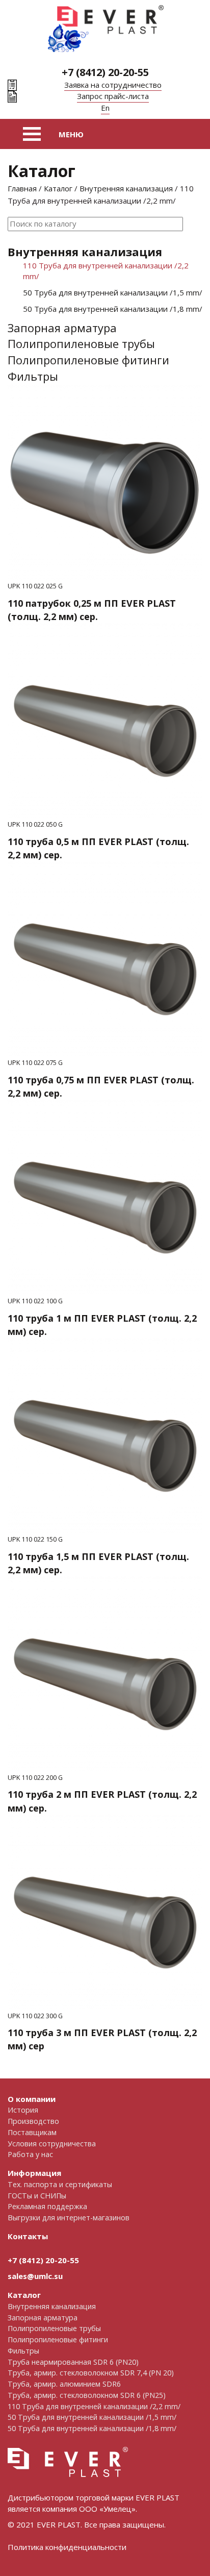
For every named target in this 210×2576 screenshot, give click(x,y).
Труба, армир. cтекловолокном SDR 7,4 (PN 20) (91, 2373)
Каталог (58, 188)
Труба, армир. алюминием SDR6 (64, 2384)
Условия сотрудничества (52, 2144)
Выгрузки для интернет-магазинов (69, 2218)
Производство (33, 2121)
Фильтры (33, 376)
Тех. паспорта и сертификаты (60, 2184)
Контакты (28, 2236)
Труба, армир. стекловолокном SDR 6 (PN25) (87, 2395)
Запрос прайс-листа (113, 96)
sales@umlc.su (35, 2276)
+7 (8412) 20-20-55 (105, 72)
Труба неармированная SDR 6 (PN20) (73, 2362)
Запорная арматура (62, 328)
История (23, 2110)
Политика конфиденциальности (67, 2547)
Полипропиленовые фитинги (88, 360)
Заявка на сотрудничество (113, 85)
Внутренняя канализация (126, 188)
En (105, 108)
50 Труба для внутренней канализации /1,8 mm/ (113, 309)
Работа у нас (30, 2154)
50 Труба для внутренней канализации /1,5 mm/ (113, 292)
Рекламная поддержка (47, 2206)
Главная (22, 188)
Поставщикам (32, 2132)
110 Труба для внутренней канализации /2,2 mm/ (106, 271)
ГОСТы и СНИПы (37, 2196)
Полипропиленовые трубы (81, 343)
